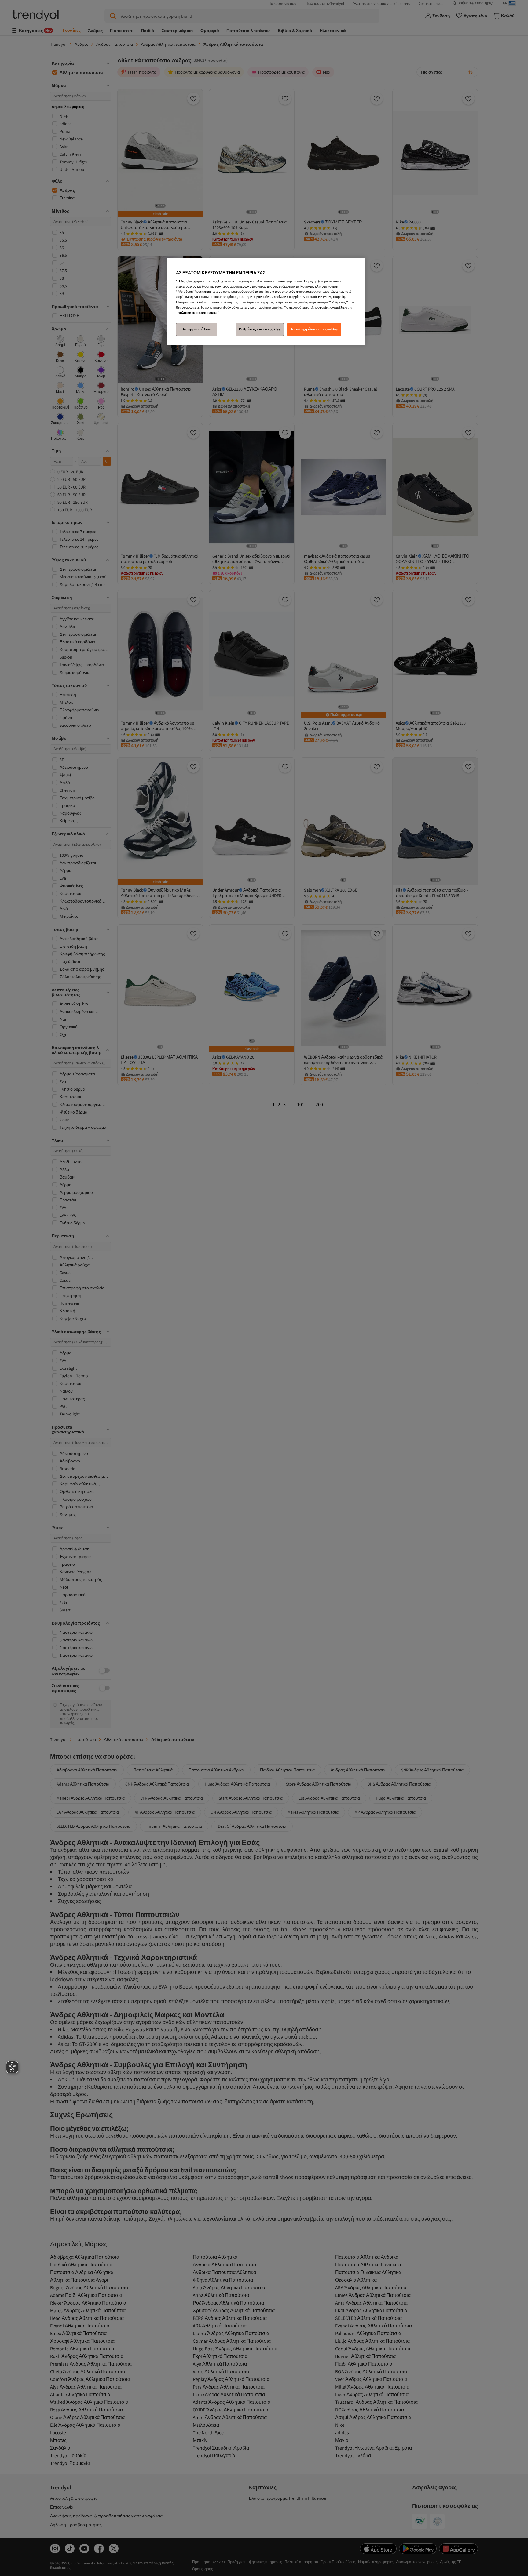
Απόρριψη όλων (196, 329)
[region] (266, 302)
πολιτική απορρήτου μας (197, 313)
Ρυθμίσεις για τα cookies (260, 329)
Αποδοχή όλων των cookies (314, 329)
